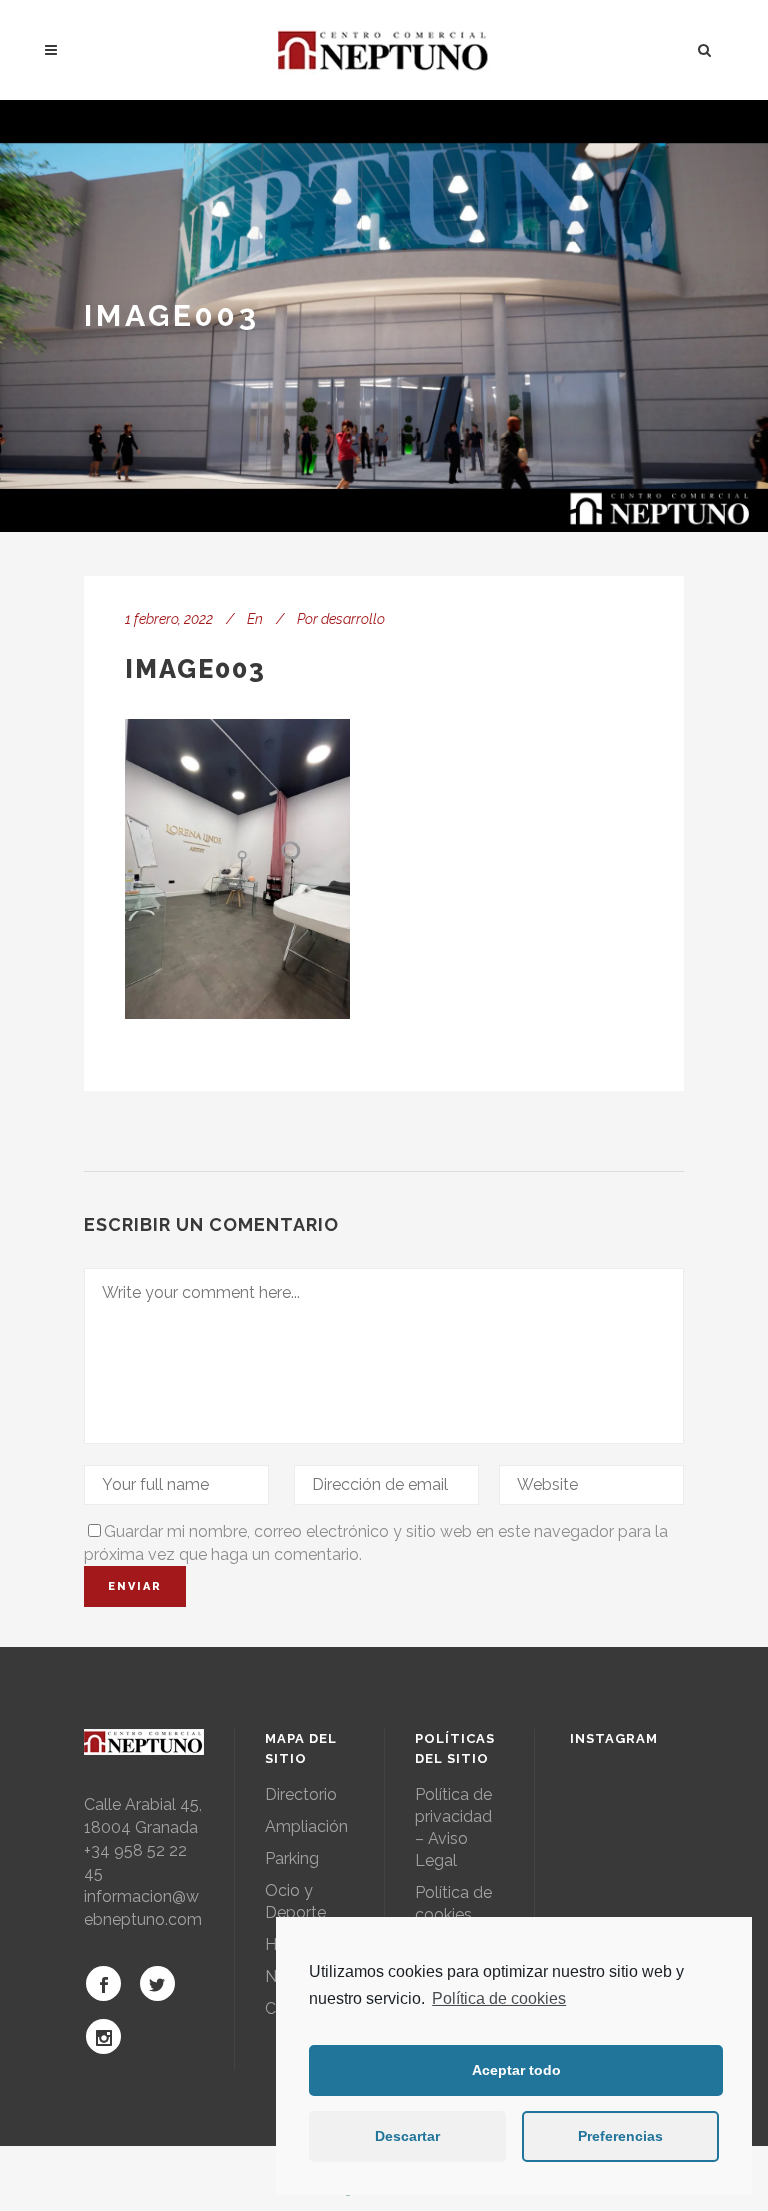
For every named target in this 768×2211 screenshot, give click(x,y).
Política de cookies (499, 1998)
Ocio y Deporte (295, 1901)
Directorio (301, 1794)
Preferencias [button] (620, 2136)
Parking (292, 1858)
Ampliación (306, 1826)
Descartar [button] (407, 2136)
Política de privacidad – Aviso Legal (453, 1827)
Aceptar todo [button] (516, 2070)
